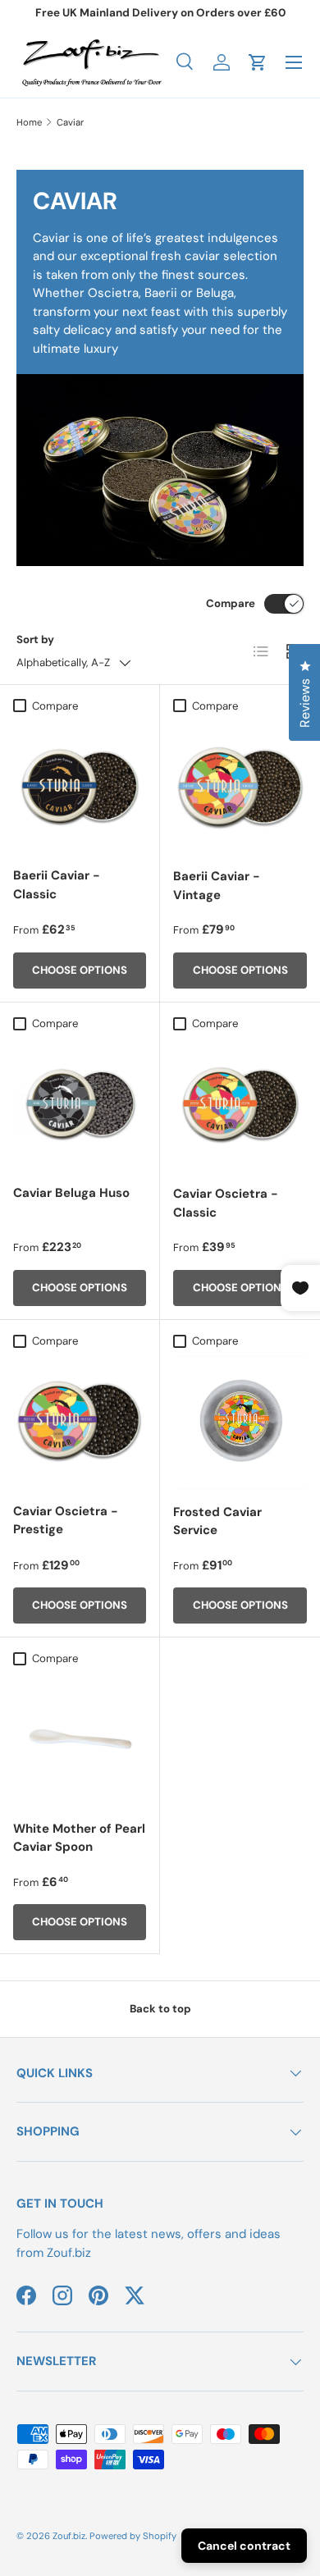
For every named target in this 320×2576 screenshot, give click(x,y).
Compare (231, 603)
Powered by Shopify (133, 2536)
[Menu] (294, 62)
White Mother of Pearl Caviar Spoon (79, 1838)
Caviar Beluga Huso (71, 1193)
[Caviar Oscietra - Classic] (240, 1105)
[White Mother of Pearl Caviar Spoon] (80, 1740)
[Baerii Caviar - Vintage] (240, 787)
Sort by (35, 639)
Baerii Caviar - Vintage (217, 886)
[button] (258, 62)
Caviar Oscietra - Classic (226, 1203)
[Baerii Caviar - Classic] (80, 787)
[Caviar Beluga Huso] (80, 1104)
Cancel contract (244, 2546)
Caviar (70, 122)
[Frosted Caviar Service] (240, 1423)
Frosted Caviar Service (217, 1521)
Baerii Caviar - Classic (57, 885)
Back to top (160, 2009)
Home (29, 122)
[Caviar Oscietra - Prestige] (80, 1423)
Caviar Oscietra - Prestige (66, 1521)
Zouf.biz (69, 2536)
